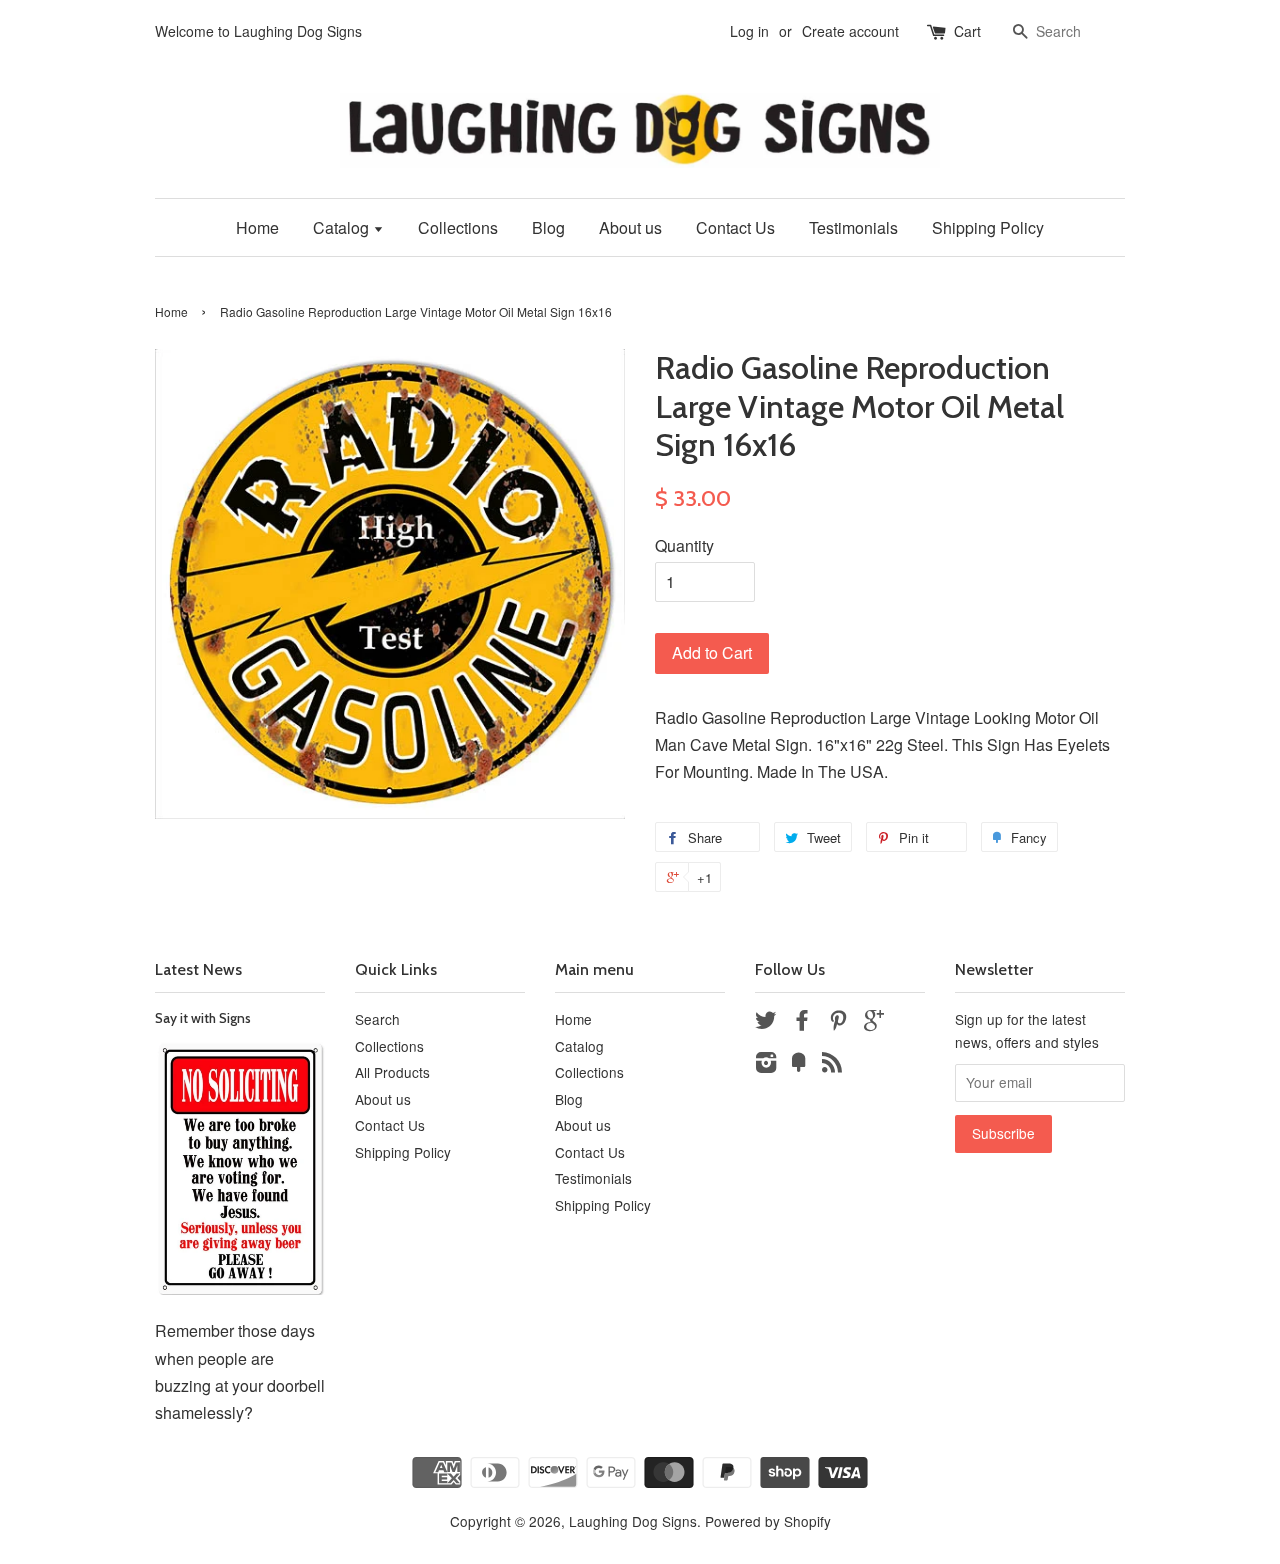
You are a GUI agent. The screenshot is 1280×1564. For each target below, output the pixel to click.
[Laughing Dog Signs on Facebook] (802, 1023)
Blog (548, 227)
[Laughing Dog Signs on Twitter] (766, 1023)
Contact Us (735, 227)
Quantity (684, 545)
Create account (850, 31)
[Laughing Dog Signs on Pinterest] (838, 1023)
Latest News (198, 969)
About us (630, 227)
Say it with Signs (203, 1018)
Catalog (343, 227)
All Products (392, 1072)
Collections (458, 227)
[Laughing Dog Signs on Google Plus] (874, 1023)
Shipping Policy (988, 227)
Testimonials (853, 227)
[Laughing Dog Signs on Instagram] (766, 1065)
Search (377, 1019)
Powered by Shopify (768, 1521)
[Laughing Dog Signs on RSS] (832, 1065)
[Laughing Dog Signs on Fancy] (799, 1065)
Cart (967, 31)
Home (257, 227)
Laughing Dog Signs (633, 1521)
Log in (749, 31)
